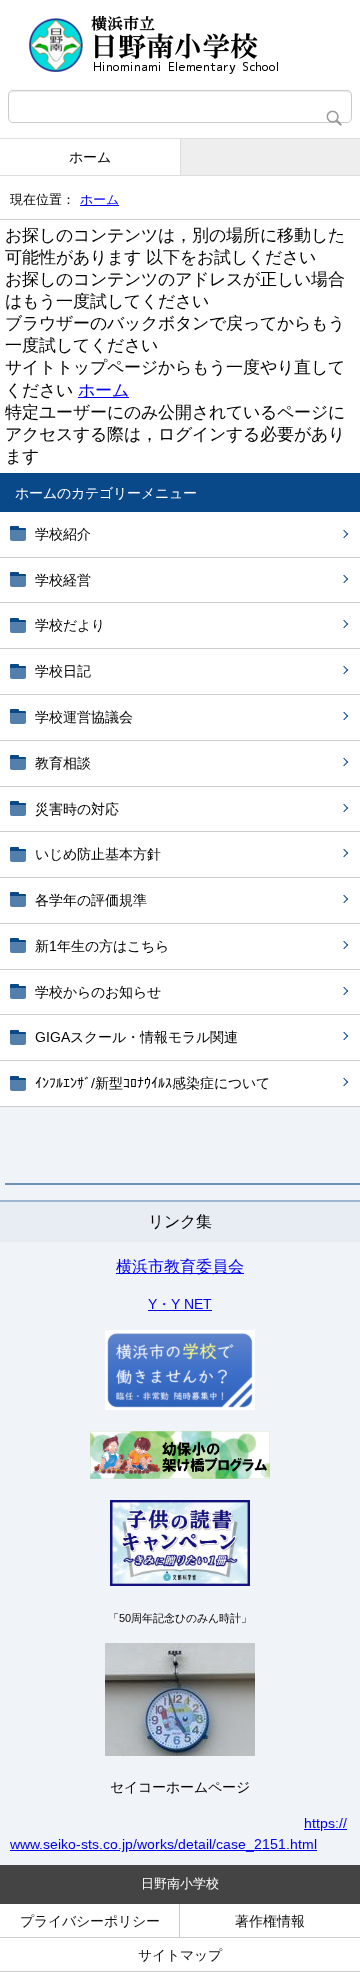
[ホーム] (180, 45)
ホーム (90, 157)
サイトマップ (180, 1955)
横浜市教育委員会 (180, 1266)
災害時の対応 (77, 809)
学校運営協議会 (84, 717)
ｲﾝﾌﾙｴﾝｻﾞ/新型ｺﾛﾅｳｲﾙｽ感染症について (152, 1083)
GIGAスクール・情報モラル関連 (136, 1037)
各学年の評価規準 (91, 900)
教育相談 (63, 763)
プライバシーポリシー (90, 1921)
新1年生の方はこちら (102, 946)
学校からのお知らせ (98, 992)
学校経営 (63, 580)
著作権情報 (270, 1921)
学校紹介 (63, 534)
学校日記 (63, 671)
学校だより (70, 625)
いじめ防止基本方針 (98, 854)
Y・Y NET (180, 1304)
